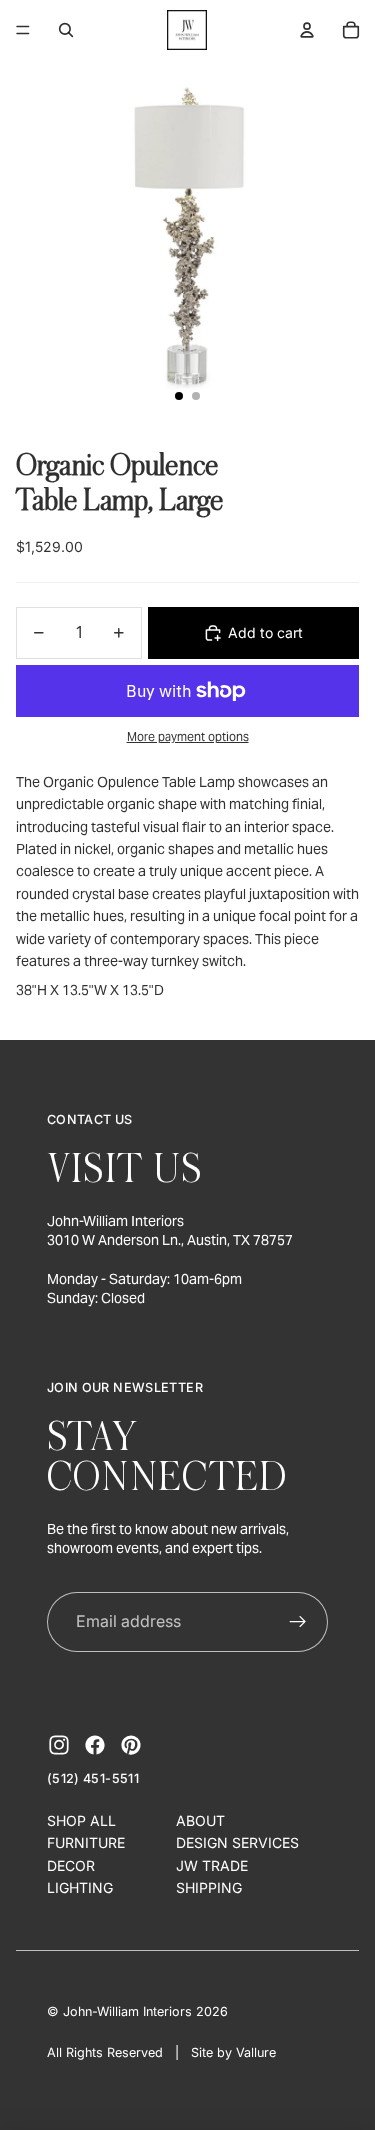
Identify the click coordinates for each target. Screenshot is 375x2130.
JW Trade (212, 1865)
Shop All (81, 1820)
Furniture (86, 1842)
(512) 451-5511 (93, 1778)
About (200, 1820)
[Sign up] (299, 1622)
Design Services (237, 1842)
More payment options (188, 736)
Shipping (209, 1887)
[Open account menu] (307, 30)
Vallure (256, 2052)
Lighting (80, 1887)
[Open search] (66, 30)
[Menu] (23, 30)
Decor (71, 1865)
